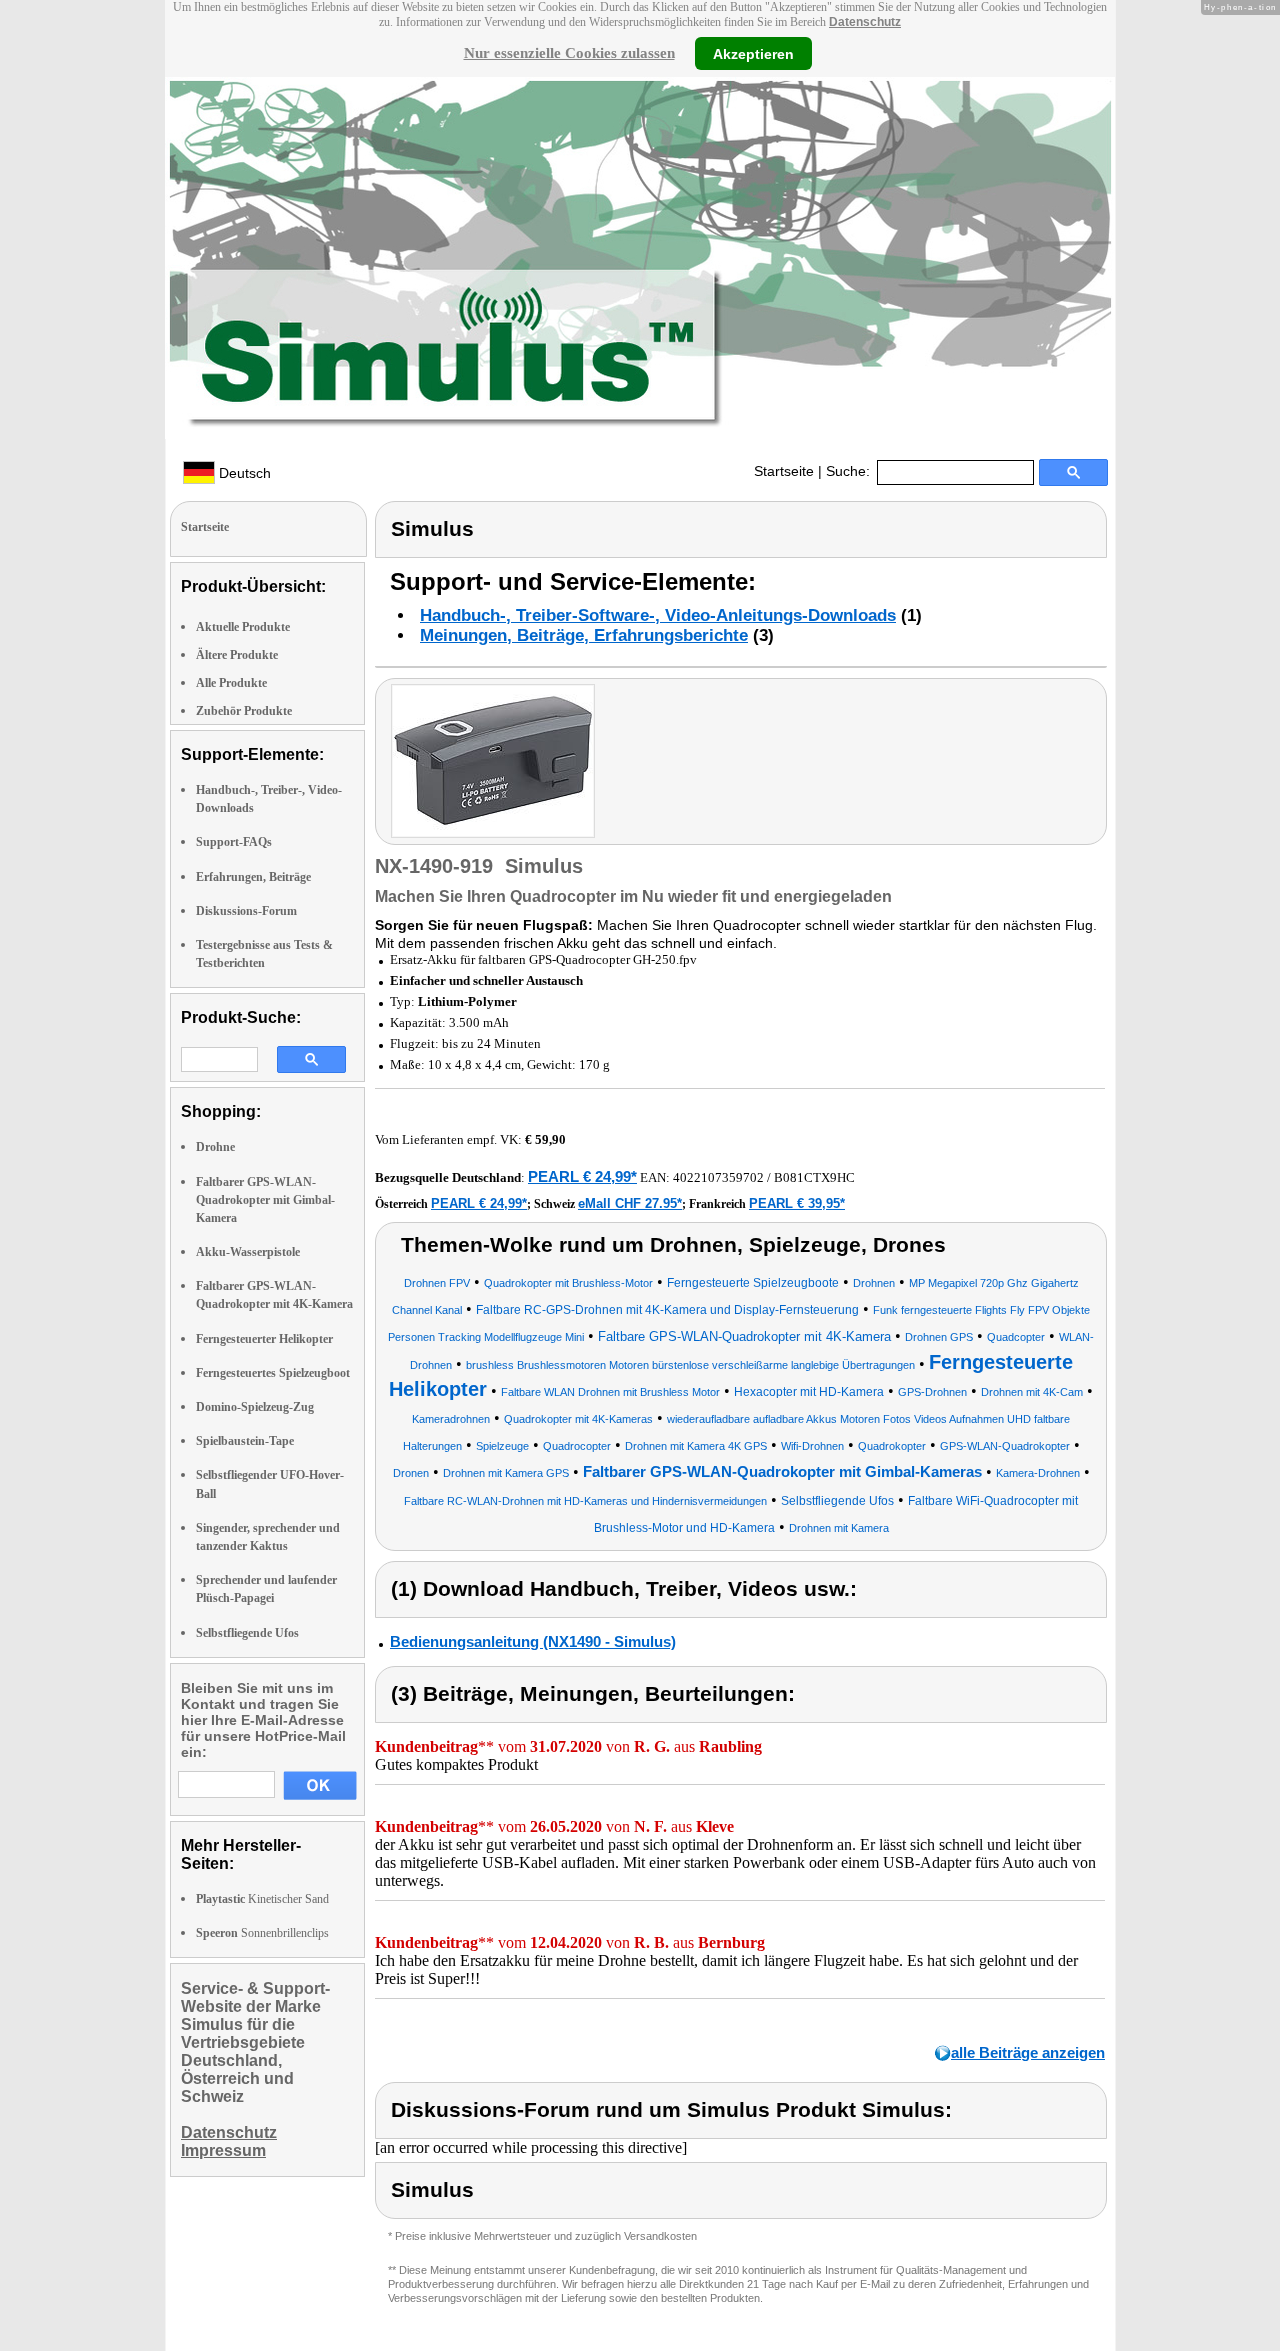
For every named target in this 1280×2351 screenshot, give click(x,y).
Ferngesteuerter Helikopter (264, 1339)
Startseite (784, 471)
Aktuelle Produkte (243, 627)
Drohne (215, 1147)
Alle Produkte (231, 683)
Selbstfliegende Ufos (247, 1633)
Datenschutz (865, 22)
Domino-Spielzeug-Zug (255, 1407)
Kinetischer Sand (262, 1899)
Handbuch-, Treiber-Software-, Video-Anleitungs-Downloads (658, 615)
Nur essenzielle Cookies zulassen (569, 53)
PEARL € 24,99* (582, 1176)
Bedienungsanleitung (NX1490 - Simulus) (533, 1641)
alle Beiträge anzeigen (1028, 2052)
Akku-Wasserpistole (248, 1252)
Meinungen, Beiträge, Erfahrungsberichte (584, 635)
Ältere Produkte (237, 655)
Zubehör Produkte (244, 711)
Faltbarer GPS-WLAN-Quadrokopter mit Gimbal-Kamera (265, 1200)
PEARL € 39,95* (797, 1203)
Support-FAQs (234, 842)
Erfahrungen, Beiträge (253, 877)
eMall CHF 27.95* (630, 1203)
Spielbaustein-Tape (245, 1441)
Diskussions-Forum (246, 911)
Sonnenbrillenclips (262, 1933)
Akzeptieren (753, 53)
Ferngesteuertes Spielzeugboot (273, 1373)
